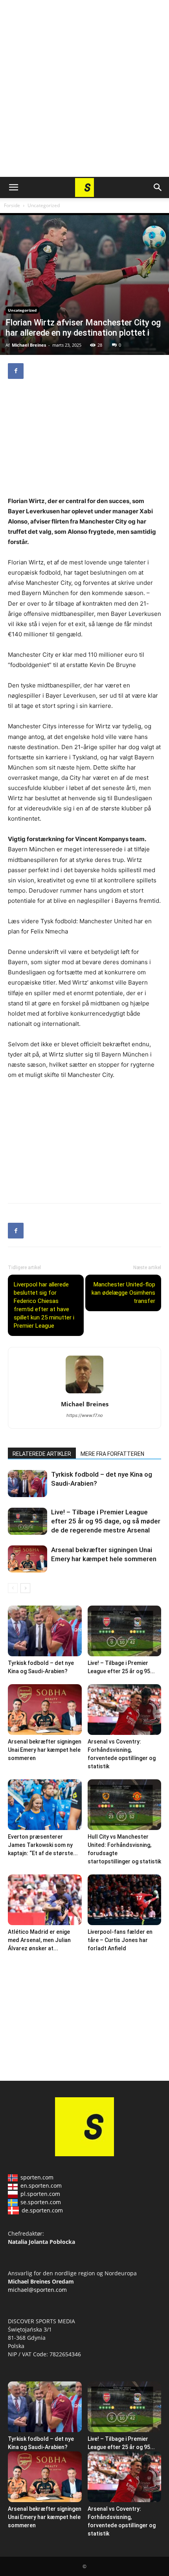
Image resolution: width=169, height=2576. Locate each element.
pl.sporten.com (40, 2194)
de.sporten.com (42, 2210)
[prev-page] (13, 1588)
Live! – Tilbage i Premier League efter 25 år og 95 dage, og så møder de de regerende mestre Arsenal (106, 1521)
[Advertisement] (84, 88)
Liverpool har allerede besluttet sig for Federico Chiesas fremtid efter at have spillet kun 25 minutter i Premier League (44, 1305)
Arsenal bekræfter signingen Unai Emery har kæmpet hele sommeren (45, 1750)
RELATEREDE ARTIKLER (42, 1454)
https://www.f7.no (85, 1415)
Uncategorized (44, 205)
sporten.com (37, 2177)
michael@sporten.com (37, 2290)
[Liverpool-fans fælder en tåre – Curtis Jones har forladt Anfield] (125, 1900)
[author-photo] (84, 1393)
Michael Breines (29, 345)
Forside (12, 205)
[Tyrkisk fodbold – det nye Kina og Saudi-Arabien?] (28, 1484)
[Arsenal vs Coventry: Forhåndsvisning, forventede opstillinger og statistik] (125, 1710)
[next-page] (25, 1588)
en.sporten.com (41, 2186)
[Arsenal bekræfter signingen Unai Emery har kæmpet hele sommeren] (28, 1559)
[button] (13, 187)
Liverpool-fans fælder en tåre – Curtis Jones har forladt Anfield (120, 1940)
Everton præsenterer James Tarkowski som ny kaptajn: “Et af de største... (43, 1845)
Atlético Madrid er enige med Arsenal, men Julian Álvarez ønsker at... (39, 1940)
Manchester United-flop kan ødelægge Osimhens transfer (123, 1293)
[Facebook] (16, 371)
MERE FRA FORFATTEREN (112, 1454)
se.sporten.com (41, 2202)
